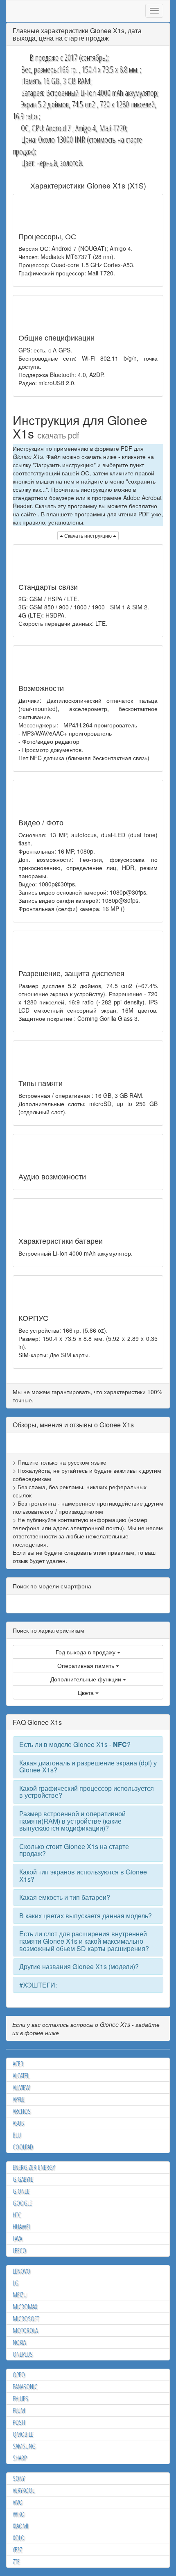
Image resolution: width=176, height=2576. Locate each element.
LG (16, 2283)
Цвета (87, 1692)
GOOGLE (22, 2203)
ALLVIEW (21, 2088)
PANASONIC (25, 2387)
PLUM (19, 2410)
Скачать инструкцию (88, 535)
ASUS (18, 2123)
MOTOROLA (25, 2331)
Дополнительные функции (87, 1679)
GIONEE (21, 2191)
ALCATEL (21, 2076)
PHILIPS (20, 2399)
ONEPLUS (23, 2354)
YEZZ (17, 2550)
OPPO (19, 2375)
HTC (17, 2215)
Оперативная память (87, 1665)
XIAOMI (20, 2526)
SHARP (20, 2458)
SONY (19, 2478)
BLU (17, 2135)
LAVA (17, 2239)
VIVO (18, 2502)
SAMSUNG (24, 2446)
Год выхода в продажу (86, 1652)
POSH (19, 2422)
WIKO (19, 2514)
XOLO (19, 2538)
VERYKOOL (24, 2490)
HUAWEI (21, 2227)
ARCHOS (22, 2111)
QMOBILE (23, 2434)
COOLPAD (23, 2147)
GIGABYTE (23, 2179)
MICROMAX (25, 2307)
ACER (18, 2064)
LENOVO (21, 2271)
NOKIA (19, 2342)
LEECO (19, 2251)
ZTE (16, 2562)
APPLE (19, 2099)
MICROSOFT (26, 2319)
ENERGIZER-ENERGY (34, 2167)
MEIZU (20, 2295)
